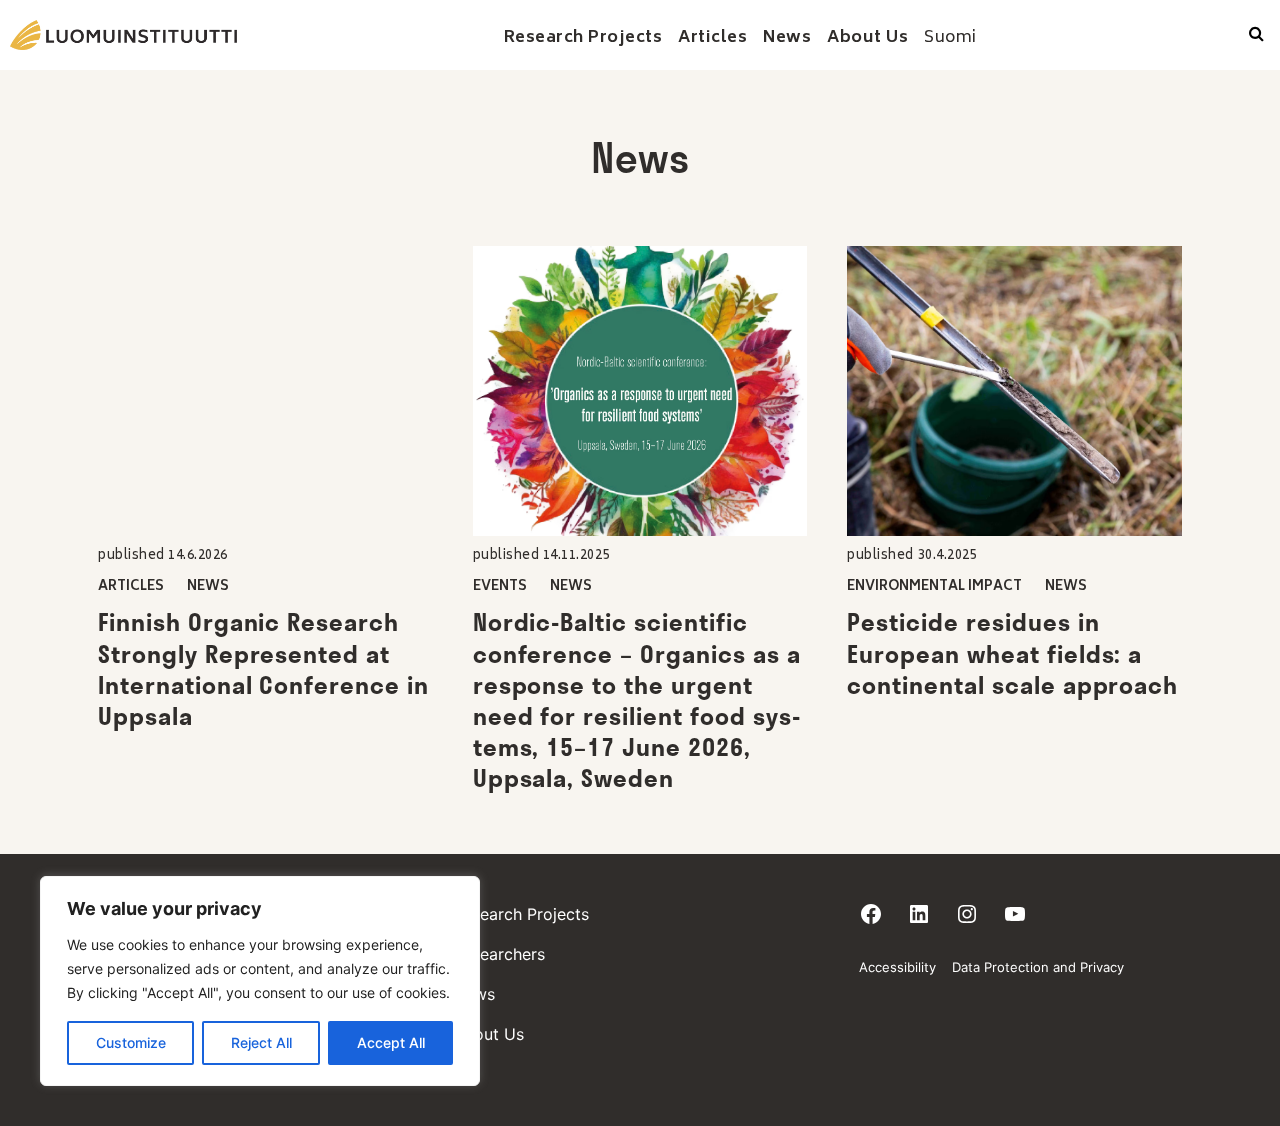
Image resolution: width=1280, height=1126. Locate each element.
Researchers (499, 954)
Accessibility (897, 967)
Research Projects (521, 914)
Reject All (261, 1042)
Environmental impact (934, 587)
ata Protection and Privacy (1042, 967)
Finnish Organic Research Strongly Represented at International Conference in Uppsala (263, 669)
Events (500, 587)
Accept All (391, 1042)
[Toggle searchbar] (1256, 35)
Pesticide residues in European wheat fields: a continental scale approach (1012, 653)
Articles (131, 587)
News (208, 587)
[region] (260, 981)
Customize (131, 1042)
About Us (488, 1034)
